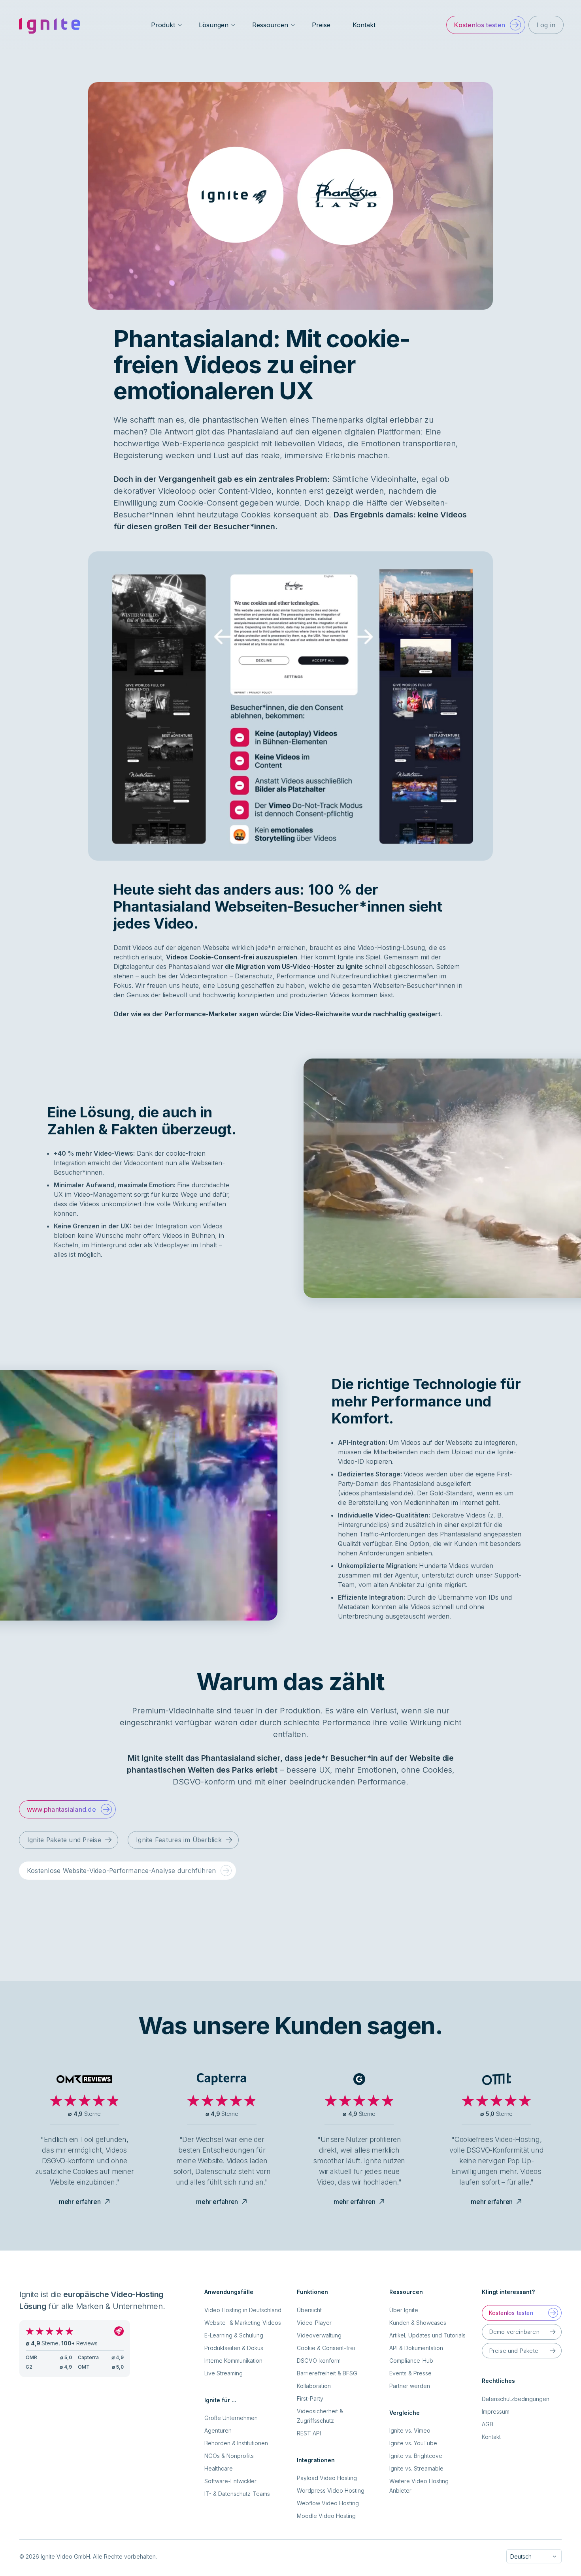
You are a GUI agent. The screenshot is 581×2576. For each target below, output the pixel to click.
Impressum (496, 2411)
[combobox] (534, 2556)
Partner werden (410, 2386)
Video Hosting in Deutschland (243, 2310)
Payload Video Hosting (327, 2478)
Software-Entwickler (230, 2481)
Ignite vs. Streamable (416, 2468)
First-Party (310, 2398)
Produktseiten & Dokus (234, 2348)
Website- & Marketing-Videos (243, 2323)
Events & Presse (410, 2373)
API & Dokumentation (416, 2348)
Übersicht (309, 2310)
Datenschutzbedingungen (516, 2399)
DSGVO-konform (319, 2361)
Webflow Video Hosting (328, 2503)
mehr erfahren (80, 2202)
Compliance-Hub (411, 2361)
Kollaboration (314, 2386)
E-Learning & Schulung (234, 2335)
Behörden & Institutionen (236, 2443)
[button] (486, 25)
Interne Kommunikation (233, 2361)
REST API (309, 2433)
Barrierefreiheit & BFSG (327, 2373)
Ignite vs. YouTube (413, 2443)
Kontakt (364, 25)
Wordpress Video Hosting (331, 2490)
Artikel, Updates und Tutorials (427, 2335)
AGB (488, 2424)
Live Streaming (224, 2373)
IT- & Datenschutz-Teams (237, 2494)
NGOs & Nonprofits (229, 2456)
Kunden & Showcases (418, 2323)
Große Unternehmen (231, 2418)
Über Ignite (404, 2310)
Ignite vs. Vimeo (410, 2430)
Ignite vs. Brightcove (416, 2456)
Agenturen (218, 2430)
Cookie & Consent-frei (326, 2348)
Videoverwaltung (319, 2335)
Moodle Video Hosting (326, 2516)
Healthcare (219, 2468)
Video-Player (314, 2323)
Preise (321, 25)
